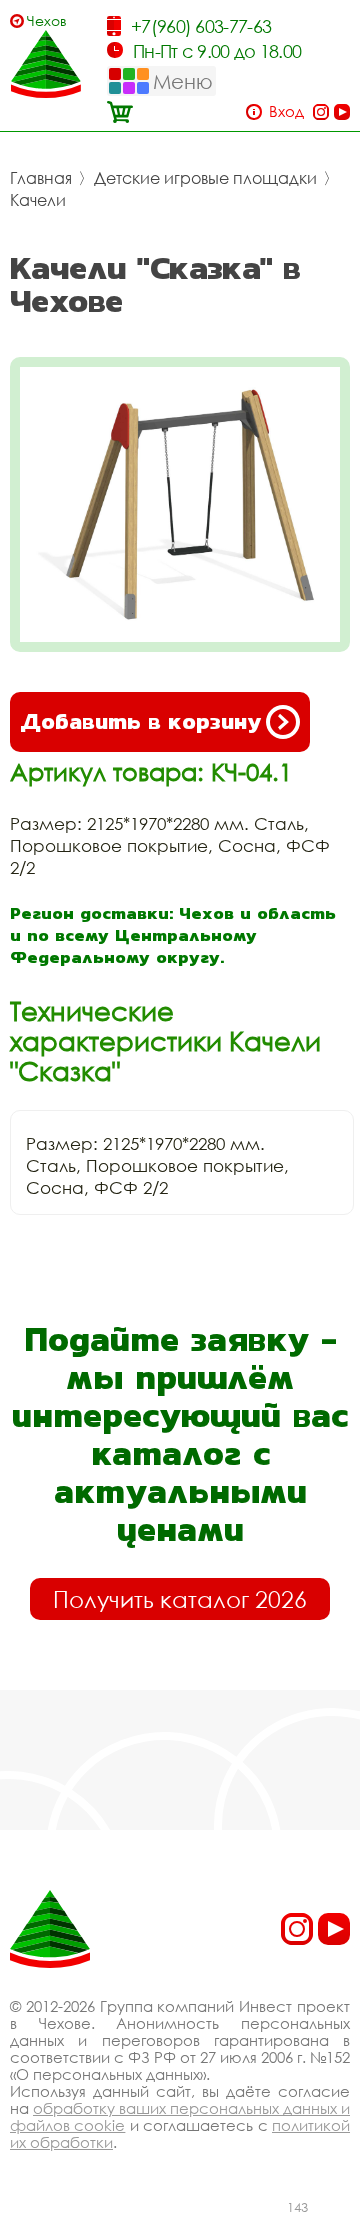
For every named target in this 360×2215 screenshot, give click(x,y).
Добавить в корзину (140, 721)
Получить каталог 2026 (180, 1599)
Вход (286, 111)
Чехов (47, 20)
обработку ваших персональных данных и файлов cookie (180, 2116)
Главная (41, 178)
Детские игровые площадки (205, 178)
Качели (38, 200)
